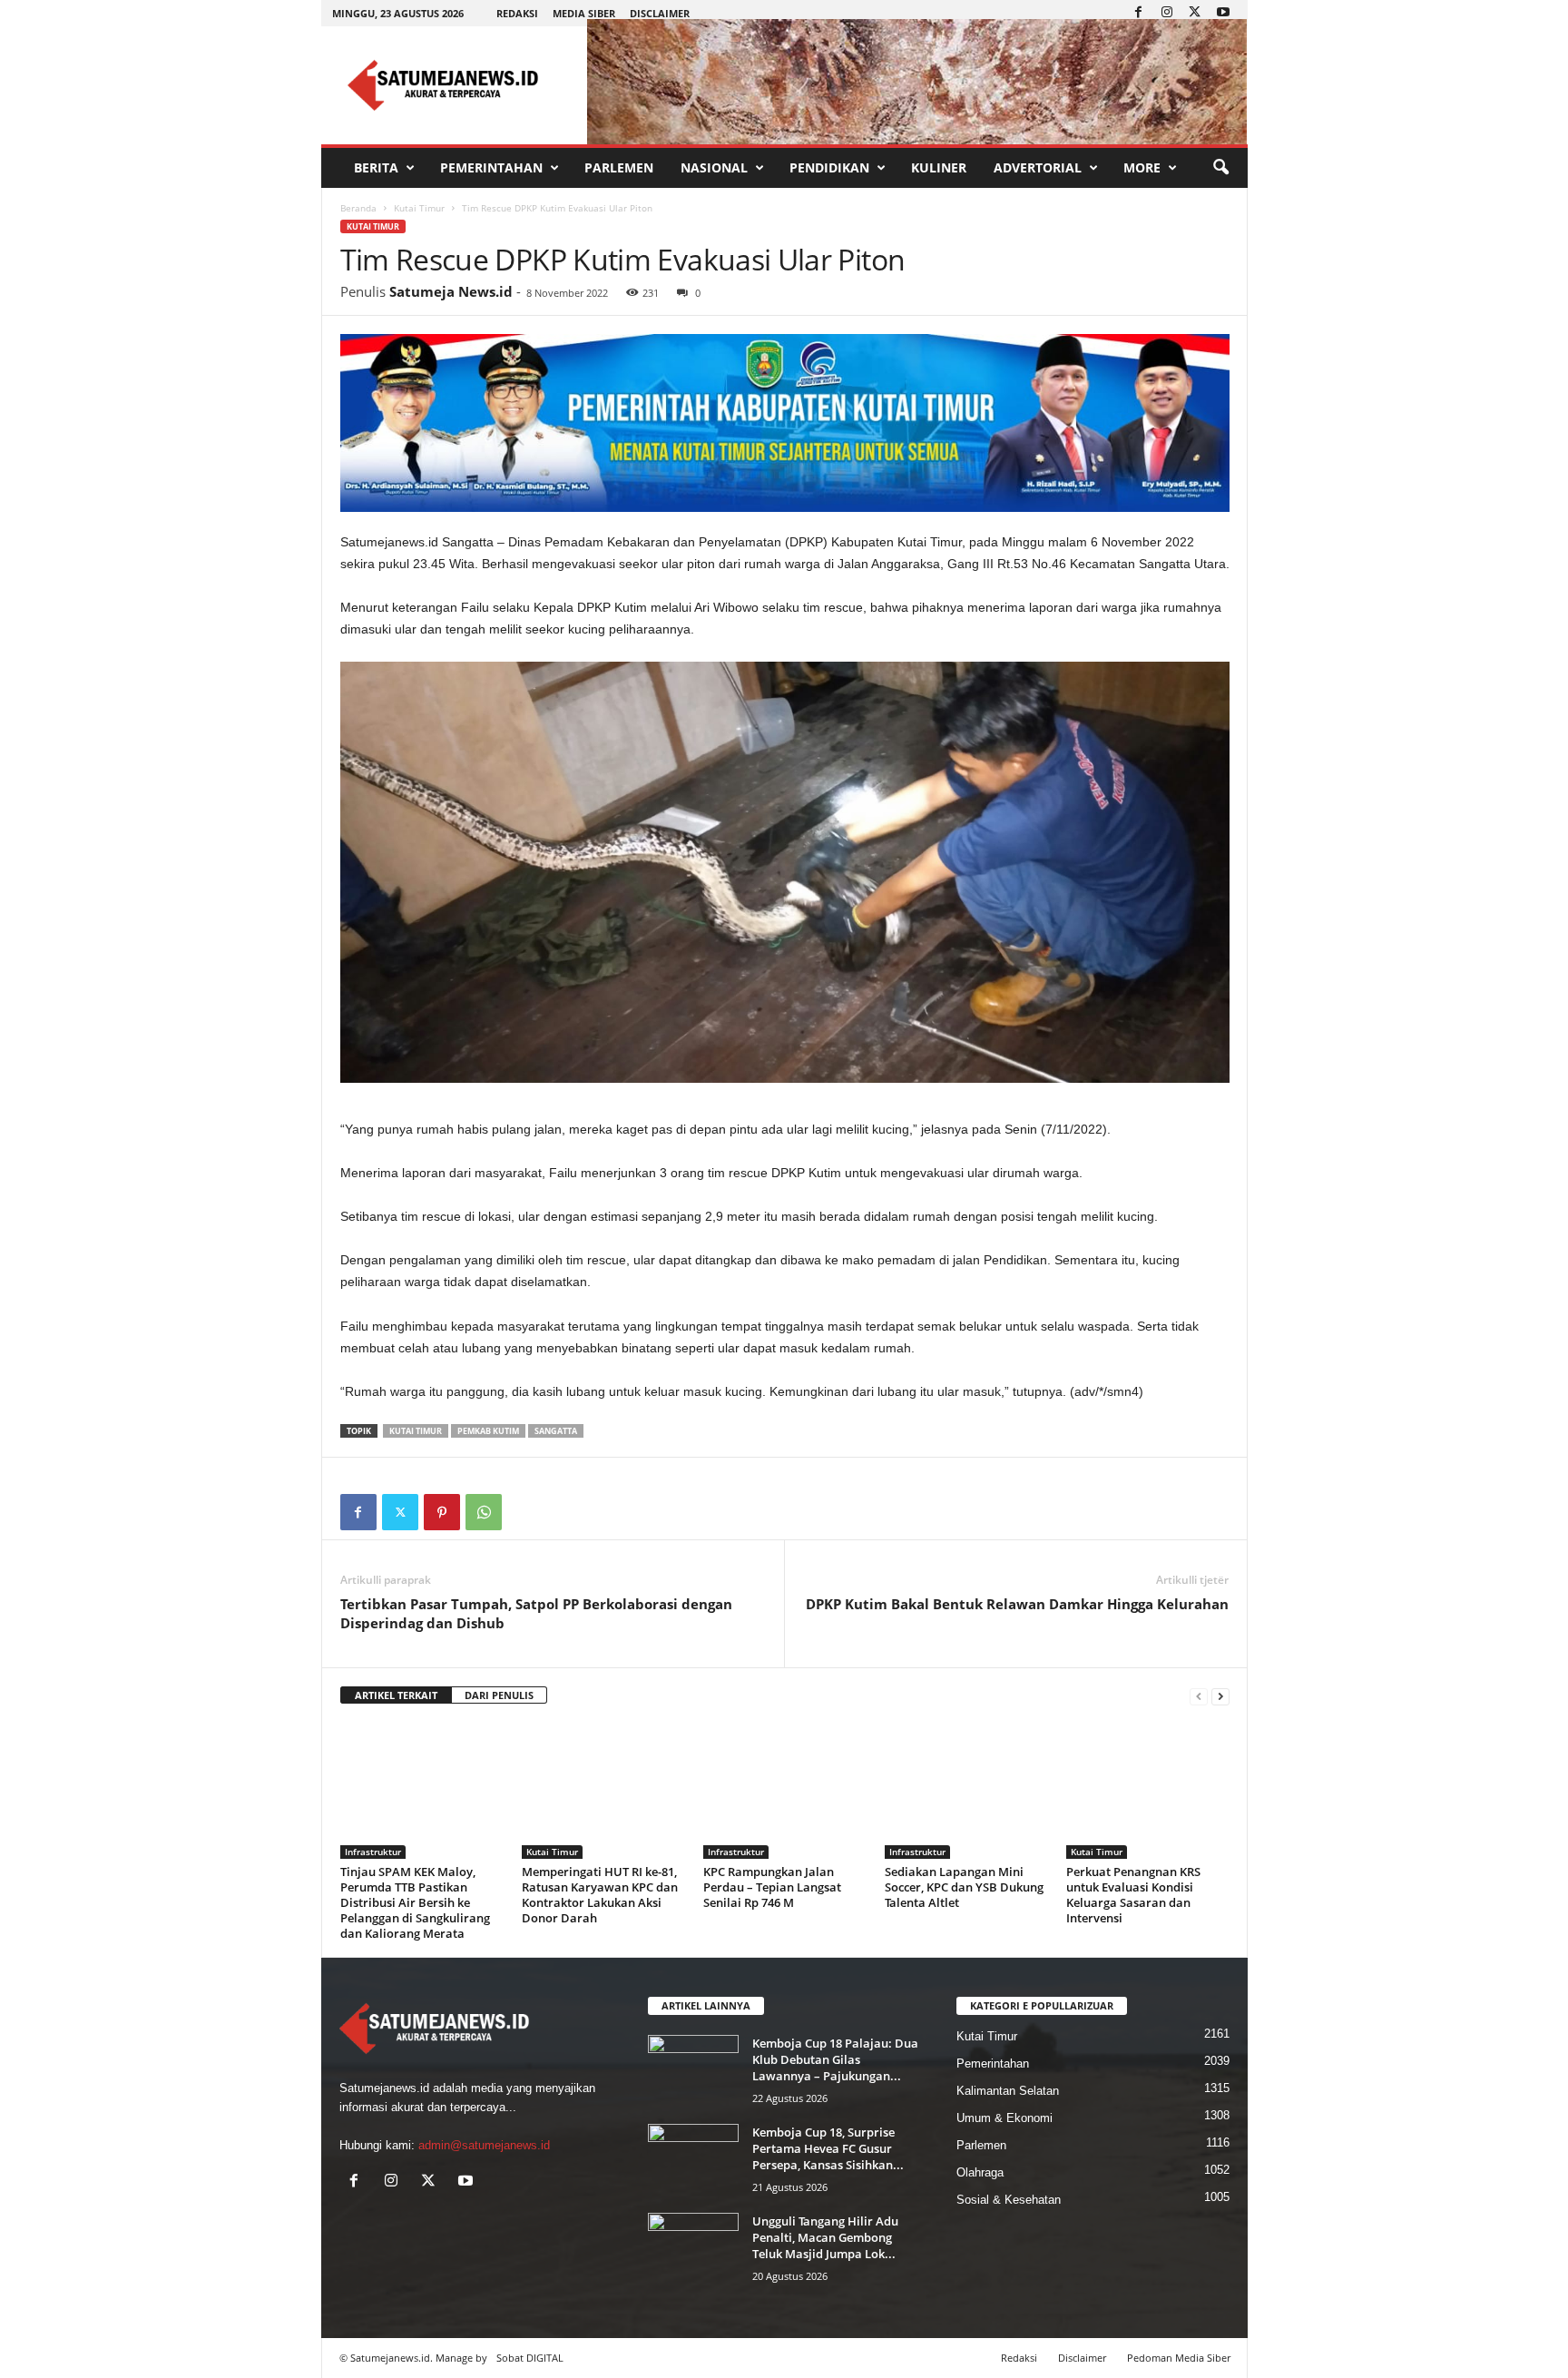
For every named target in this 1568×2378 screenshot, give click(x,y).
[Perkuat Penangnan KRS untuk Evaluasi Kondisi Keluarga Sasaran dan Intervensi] (1148, 1791)
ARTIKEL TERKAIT (396, 1695)
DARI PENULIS (499, 1695)
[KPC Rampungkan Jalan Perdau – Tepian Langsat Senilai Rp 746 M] (785, 1791)
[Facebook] (1139, 13)
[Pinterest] (442, 1512)
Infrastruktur (373, 1852)
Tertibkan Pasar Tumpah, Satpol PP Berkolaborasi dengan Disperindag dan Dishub (536, 1613)
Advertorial (1038, 167)
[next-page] (1220, 1696)
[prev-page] (1199, 1696)
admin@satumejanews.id (484, 2145)
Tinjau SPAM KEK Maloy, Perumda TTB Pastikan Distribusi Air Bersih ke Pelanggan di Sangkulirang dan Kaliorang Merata (415, 1902)
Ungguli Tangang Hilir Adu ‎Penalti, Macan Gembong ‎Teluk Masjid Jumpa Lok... (825, 2237)
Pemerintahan (491, 167)
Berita (376, 167)
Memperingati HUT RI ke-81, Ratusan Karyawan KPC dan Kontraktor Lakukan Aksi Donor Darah (600, 1895)
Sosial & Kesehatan (1009, 2200)
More (1142, 167)
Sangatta (556, 1431)
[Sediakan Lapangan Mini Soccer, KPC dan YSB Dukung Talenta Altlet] (966, 1791)
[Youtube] (1223, 13)
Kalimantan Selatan (1008, 2091)
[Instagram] (1167, 13)
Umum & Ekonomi (1004, 2118)
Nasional (714, 167)
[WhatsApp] (484, 1512)
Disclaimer (660, 13)
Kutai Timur (419, 208)
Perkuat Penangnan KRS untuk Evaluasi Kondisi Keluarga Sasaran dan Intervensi (1133, 1895)
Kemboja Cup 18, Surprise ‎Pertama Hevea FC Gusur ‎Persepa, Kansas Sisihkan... (828, 2148)
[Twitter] (1195, 13)
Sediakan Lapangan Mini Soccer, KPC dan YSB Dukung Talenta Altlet (964, 1887)
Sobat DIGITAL (530, 2358)
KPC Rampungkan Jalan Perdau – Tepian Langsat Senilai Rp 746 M (772, 1887)
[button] (1220, 168)
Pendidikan (829, 167)
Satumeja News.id (451, 291)
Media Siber (584, 13)
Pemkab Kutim (488, 1431)
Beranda (358, 208)
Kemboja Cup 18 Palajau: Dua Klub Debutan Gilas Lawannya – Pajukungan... (835, 2059)
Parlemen (619, 167)
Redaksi (517, 13)
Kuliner (939, 167)
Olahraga (980, 2172)
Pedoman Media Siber (1179, 2358)
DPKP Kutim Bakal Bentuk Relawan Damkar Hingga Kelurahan (1017, 1604)
